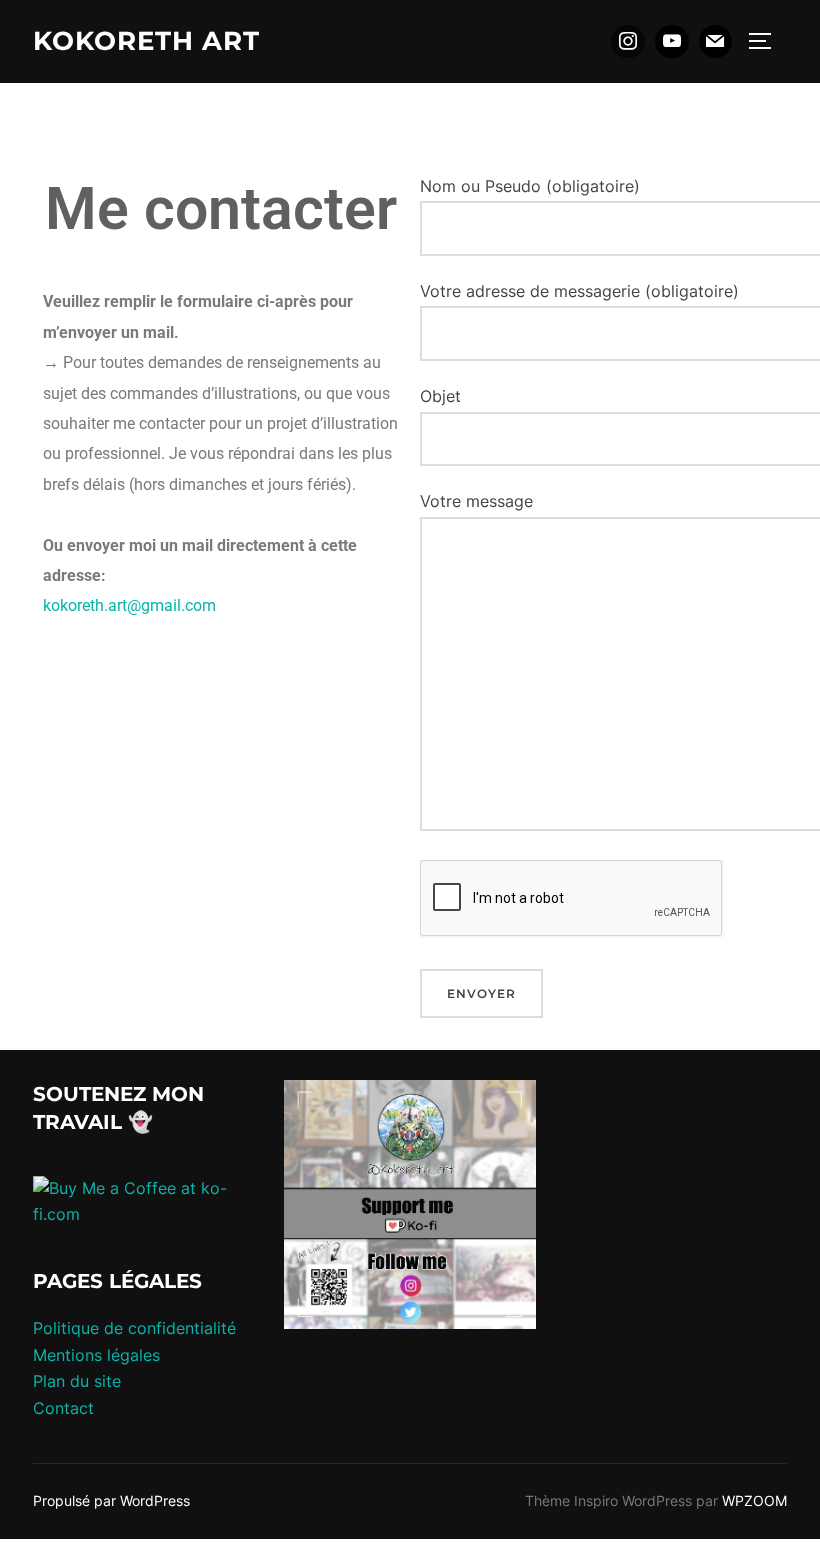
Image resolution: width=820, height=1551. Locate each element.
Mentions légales (96, 1355)
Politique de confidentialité (134, 1328)
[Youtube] (672, 42)
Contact (63, 1408)
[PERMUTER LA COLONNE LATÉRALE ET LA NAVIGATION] (767, 41)
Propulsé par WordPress (111, 1500)
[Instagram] (628, 42)
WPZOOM (754, 1500)
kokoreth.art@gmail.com (129, 605)
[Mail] (716, 42)
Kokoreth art (146, 41)
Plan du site (77, 1381)
